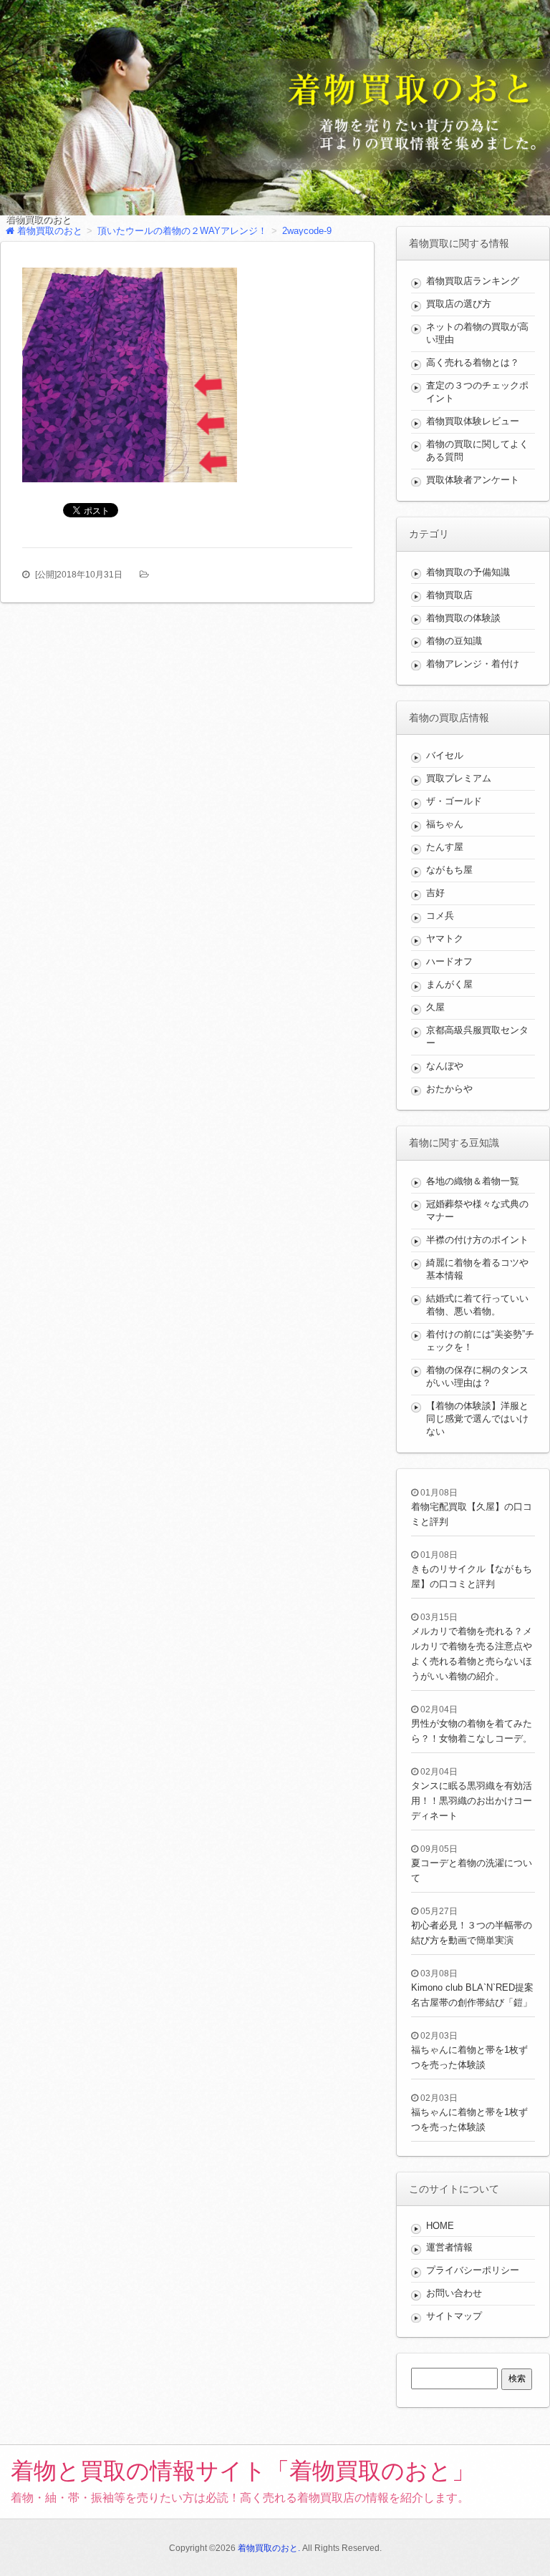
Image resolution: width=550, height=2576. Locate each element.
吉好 (435, 893)
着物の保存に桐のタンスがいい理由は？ (477, 1376)
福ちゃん (445, 824)
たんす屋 (445, 847)
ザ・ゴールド (454, 801)
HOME (440, 2226)
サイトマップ (454, 2316)
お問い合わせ (454, 2293)
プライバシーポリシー (473, 2270)
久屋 (435, 1007)
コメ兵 (440, 916)
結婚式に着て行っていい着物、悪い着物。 (477, 1305)
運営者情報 (449, 2247)
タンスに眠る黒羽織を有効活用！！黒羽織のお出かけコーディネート (472, 1801)
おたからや (449, 1089)
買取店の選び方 (459, 304)
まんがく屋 (449, 984)
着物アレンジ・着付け (473, 664)
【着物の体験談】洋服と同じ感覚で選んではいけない (477, 1419)
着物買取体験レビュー (473, 421)
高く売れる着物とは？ (473, 362)
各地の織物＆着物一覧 (473, 1181)
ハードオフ (449, 961)
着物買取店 (449, 595)
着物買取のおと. (269, 2548)
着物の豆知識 (454, 641)
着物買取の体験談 (463, 618)
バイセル (445, 755)
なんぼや (445, 1066)
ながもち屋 (449, 870)
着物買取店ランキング (473, 281)
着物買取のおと (38, 220)
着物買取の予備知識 (468, 572)
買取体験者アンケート (473, 480)
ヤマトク (445, 938)
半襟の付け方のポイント (477, 1240)
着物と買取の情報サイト (243, 2471)
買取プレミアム (459, 778)
